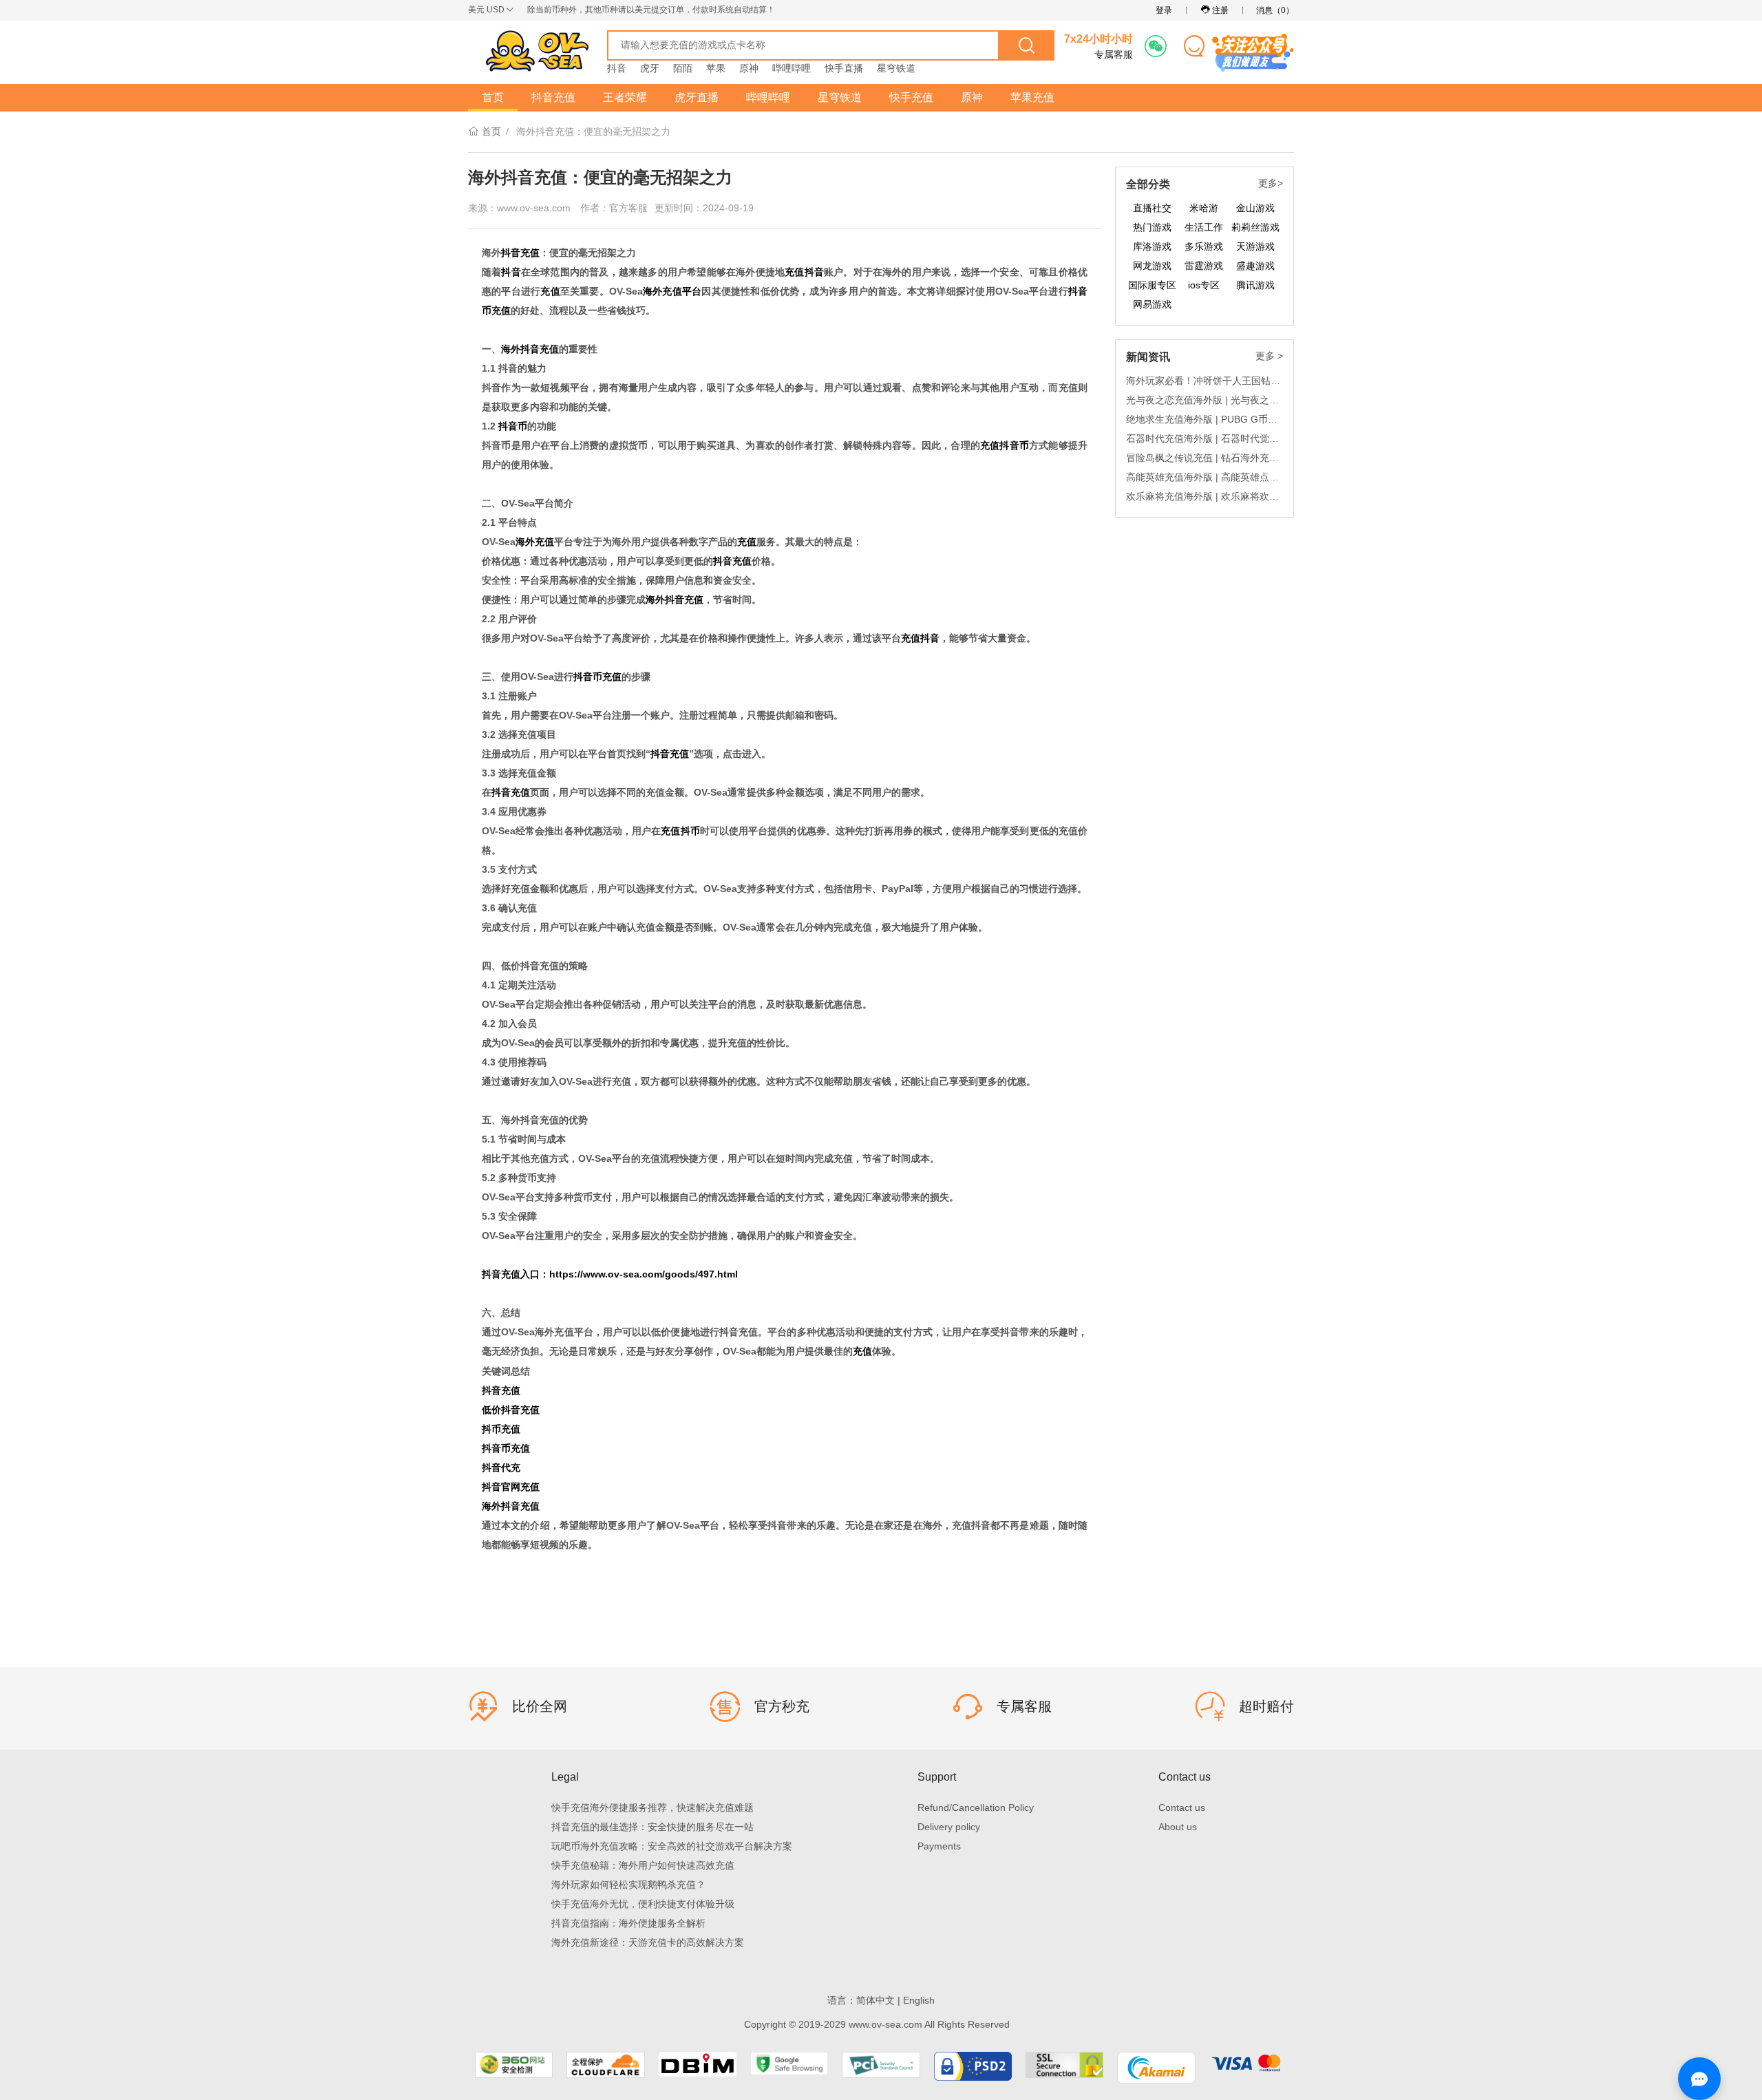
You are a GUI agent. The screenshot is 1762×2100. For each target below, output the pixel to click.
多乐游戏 (1204, 246)
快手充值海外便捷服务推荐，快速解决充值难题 (652, 1807)
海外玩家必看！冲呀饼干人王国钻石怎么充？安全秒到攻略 (1204, 381)
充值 (550, 291)
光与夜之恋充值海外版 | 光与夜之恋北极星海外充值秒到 (1204, 400)
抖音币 (513, 426)
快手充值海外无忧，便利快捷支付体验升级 (643, 1904)
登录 (1164, 10)
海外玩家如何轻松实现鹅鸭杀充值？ (628, 1885)
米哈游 (1204, 208)
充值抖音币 (1005, 445)
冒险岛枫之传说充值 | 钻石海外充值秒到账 (1204, 458)
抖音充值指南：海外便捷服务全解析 (628, 1923)
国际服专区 (1152, 285)
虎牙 (650, 68)
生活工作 (1204, 227)
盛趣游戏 (1255, 266)
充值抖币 (680, 831)
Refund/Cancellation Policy (976, 1807)
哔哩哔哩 (792, 68)
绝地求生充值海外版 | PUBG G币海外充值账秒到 (1204, 419)
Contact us (1182, 1807)
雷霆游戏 (1204, 266)
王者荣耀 (625, 97)
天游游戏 (1255, 246)
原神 (749, 68)
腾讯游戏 (1255, 285)
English (919, 2000)
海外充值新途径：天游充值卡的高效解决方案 (648, 1942)
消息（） (1275, 10)
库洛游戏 (1152, 246)
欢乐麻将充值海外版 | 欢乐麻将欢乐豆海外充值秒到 (1204, 496)
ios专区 (1204, 285)
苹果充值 (1032, 97)
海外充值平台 (672, 291)
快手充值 (911, 97)
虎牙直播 (697, 97)
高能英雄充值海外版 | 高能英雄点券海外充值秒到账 (1204, 477)
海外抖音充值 (530, 349)
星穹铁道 (896, 68)
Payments (939, 1846)
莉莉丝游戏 (1255, 227)
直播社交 (1152, 208)
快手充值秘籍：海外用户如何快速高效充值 (643, 1865)
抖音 (617, 68)
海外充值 (535, 542)
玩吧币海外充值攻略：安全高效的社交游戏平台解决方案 (672, 1846)
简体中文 (875, 2000)
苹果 (716, 68)
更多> (1271, 183)
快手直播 (844, 68)
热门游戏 (1152, 227)
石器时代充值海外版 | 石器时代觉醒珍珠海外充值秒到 (1204, 438)
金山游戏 (1255, 208)
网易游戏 (1152, 304)
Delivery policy (949, 1827)
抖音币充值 (597, 677)
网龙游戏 (1152, 266)
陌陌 (683, 68)
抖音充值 (553, 97)
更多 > (1269, 356)
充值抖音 (804, 272)
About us (1178, 1827)
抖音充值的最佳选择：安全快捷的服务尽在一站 (652, 1827)
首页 (493, 97)
